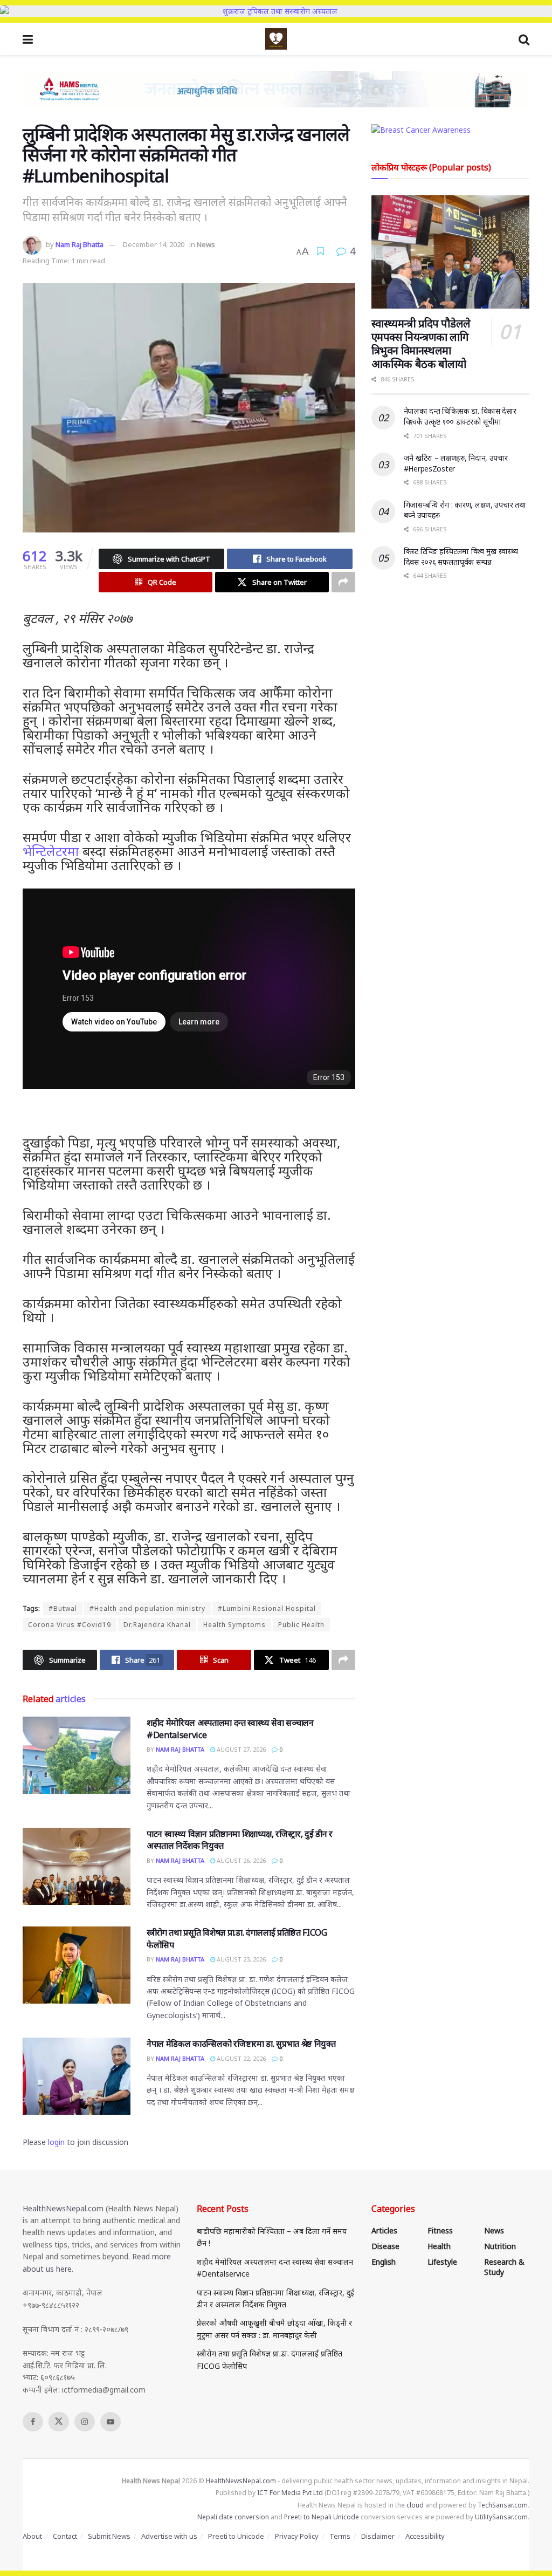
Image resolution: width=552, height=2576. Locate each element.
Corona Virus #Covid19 (70, 1625)
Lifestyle (442, 2262)
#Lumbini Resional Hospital (267, 1608)
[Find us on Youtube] (111, 2422)
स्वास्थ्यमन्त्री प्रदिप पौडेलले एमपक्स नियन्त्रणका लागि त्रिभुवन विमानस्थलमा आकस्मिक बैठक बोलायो (421, 344)
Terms (340, 2536)
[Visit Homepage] (276, 39)
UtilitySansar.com (501, 2517)
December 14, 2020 (154, 244)
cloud (415, 2505)
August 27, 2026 (240, 1749)
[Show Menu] (28, 39)
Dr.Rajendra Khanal (157, 1625)
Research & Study (504, 2267)
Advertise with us (169, 2536)
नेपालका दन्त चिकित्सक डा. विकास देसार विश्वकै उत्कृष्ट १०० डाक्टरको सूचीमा (460, 416)
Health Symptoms (234, 1625)
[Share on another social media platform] (343, 582)
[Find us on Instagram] (85, 2422)
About (32, 2536)
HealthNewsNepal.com (63, 2208)
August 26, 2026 (240, 1860)
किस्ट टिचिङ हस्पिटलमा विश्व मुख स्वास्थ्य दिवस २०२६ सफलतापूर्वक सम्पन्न (461, 556)
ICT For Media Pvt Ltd (290, 2493)
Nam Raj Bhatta (80, 244)
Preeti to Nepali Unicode (322, 2517)
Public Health (301, 1625)
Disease (385, 2246)
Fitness (440, 2230)
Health (439, 2246)
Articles (384, 2230)
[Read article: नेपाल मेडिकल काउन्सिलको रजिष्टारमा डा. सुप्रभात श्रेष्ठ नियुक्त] (77, 2076)
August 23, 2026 (240, 1959)
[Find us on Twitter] (59, 2422)
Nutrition (500, 2246)
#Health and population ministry (147, 1608)
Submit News (109, 2536)
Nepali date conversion (233, 2517)
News (206, 244)
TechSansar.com (503, 2505)
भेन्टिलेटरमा (51, 851)
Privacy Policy (297, 2536)
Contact (65, 2536)
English (384, 2262)
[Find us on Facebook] (33, 2422)
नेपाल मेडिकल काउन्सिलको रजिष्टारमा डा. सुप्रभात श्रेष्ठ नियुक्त (241, 2044)
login (56, 2142)
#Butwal (63, 1608)
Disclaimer (378, 2536)
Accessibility (425, 2536)
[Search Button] (524, 39)
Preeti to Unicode (236, 2536)
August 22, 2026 (240, 2058)
